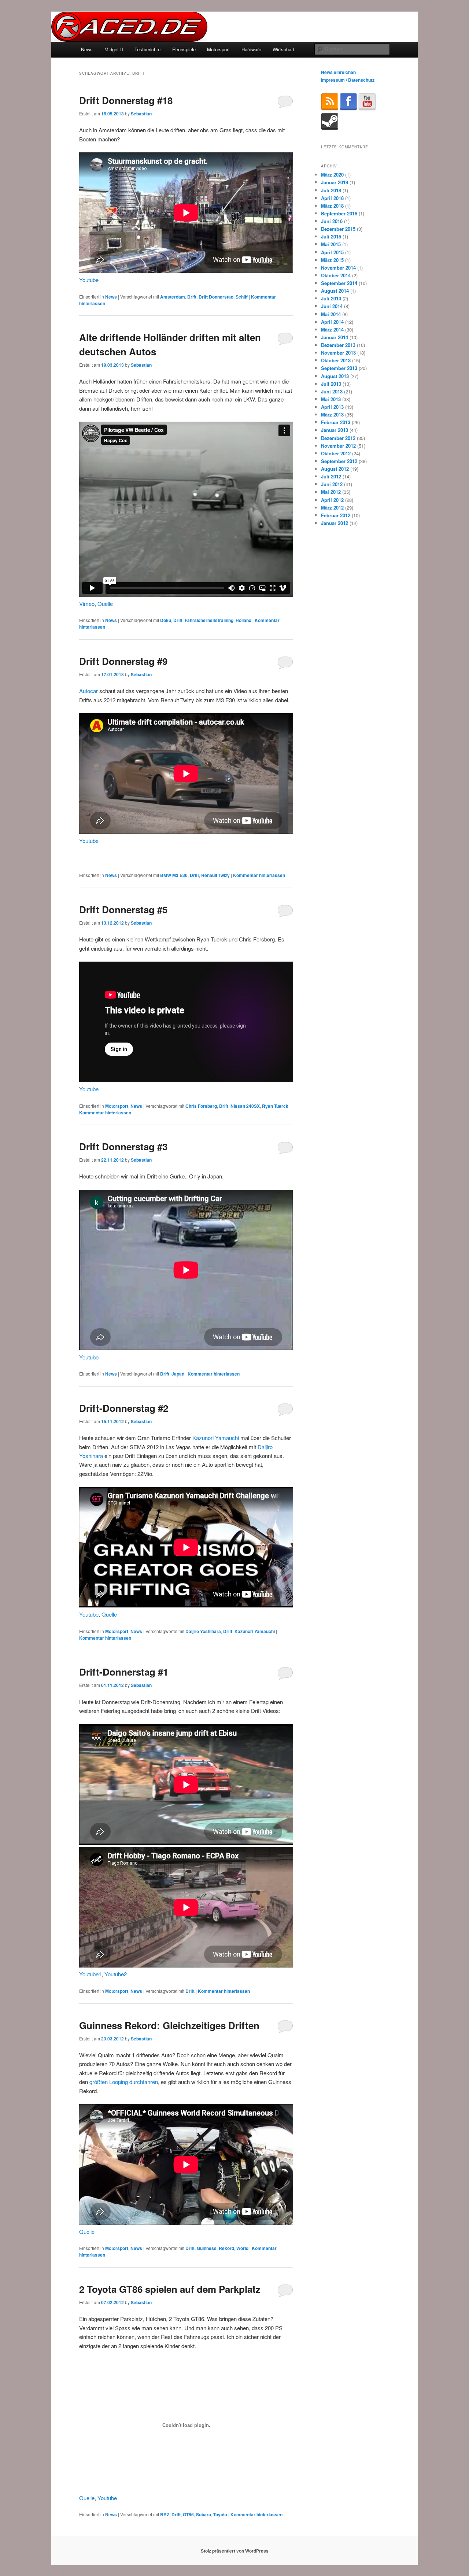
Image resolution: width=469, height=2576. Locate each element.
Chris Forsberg (201, 1106)
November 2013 (338, 353)
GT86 (188, 2514)
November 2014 (338, 268)
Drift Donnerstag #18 (126, 100)
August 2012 (335, 469)
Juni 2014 (332, 306)
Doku (166, 620)
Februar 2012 (336, 515)
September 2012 (339, 461)
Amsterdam (173, 297)
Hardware (251, 49)
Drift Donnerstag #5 (123, 909)
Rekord (226, 2248)
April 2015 (332, 252)
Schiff (242, 297)
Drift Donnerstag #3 (123, 1146)
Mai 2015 (331, 244)
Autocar (88, 691)
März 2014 (332, 330)
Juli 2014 (331, 298)
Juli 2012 (331, 476)
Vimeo (87, 604)
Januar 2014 (335, 337)
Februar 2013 (336, 422)
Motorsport (218, 49)
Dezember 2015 (338, 229)
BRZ (165, 2514)
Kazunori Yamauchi (216, 1438)
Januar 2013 (335, 430)
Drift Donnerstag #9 (123, 661)
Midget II (114, 49)
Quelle (105, 604)
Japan (178, 1374)
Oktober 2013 (336, 360)
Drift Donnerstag (216, 297)
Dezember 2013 (338, 345)
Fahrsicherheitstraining (209, 620)
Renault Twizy (215, 875)
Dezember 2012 (338, 438)
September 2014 (339, 283)
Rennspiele (184, 49)
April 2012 (332, 500)
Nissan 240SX (245, 1106)
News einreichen (338, 72)
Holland (243, 620)
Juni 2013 (332, 391)
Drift (192, 297)
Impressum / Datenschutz (348, 80)
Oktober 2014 (336, 275)
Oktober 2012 (336, 453)
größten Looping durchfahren (124, 2082)
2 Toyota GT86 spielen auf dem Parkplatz (170, 2289)
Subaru (204, 2514)
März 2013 (332, 414)
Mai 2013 (331, 399)
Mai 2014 (331, 314)
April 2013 (332, 407)
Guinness (207, 2248)
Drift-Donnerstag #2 (124, 1408)
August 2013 (335, 376)
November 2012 (338, 446)
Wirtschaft (283, 49)
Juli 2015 (331, 236)
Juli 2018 (331, 190)
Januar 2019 (335, 182)
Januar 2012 (335, 523)
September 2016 (339, 213)
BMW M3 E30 (174, 875)
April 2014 (332, 322)
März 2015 (332, 260)
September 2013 (339, 368)
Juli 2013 (331, 384)
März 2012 (332, 508)
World (242, 2248)
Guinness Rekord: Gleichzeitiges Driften (169, 2025)
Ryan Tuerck (275, 1106)
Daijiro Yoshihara (203, 1631)
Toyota (220, 2514)
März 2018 (332, 206)
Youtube (89, 280)
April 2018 (332, 198)
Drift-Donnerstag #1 (124, 1672)
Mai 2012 (331, 492)
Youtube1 (90, 1974)
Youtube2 (116, 1974)
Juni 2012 (332, 484)
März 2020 (332, 175)
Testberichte (147, 49)
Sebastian (141, 114)
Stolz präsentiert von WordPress (235, 2551)
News (87, 49)
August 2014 (335, 291)
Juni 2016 (332, 221)
